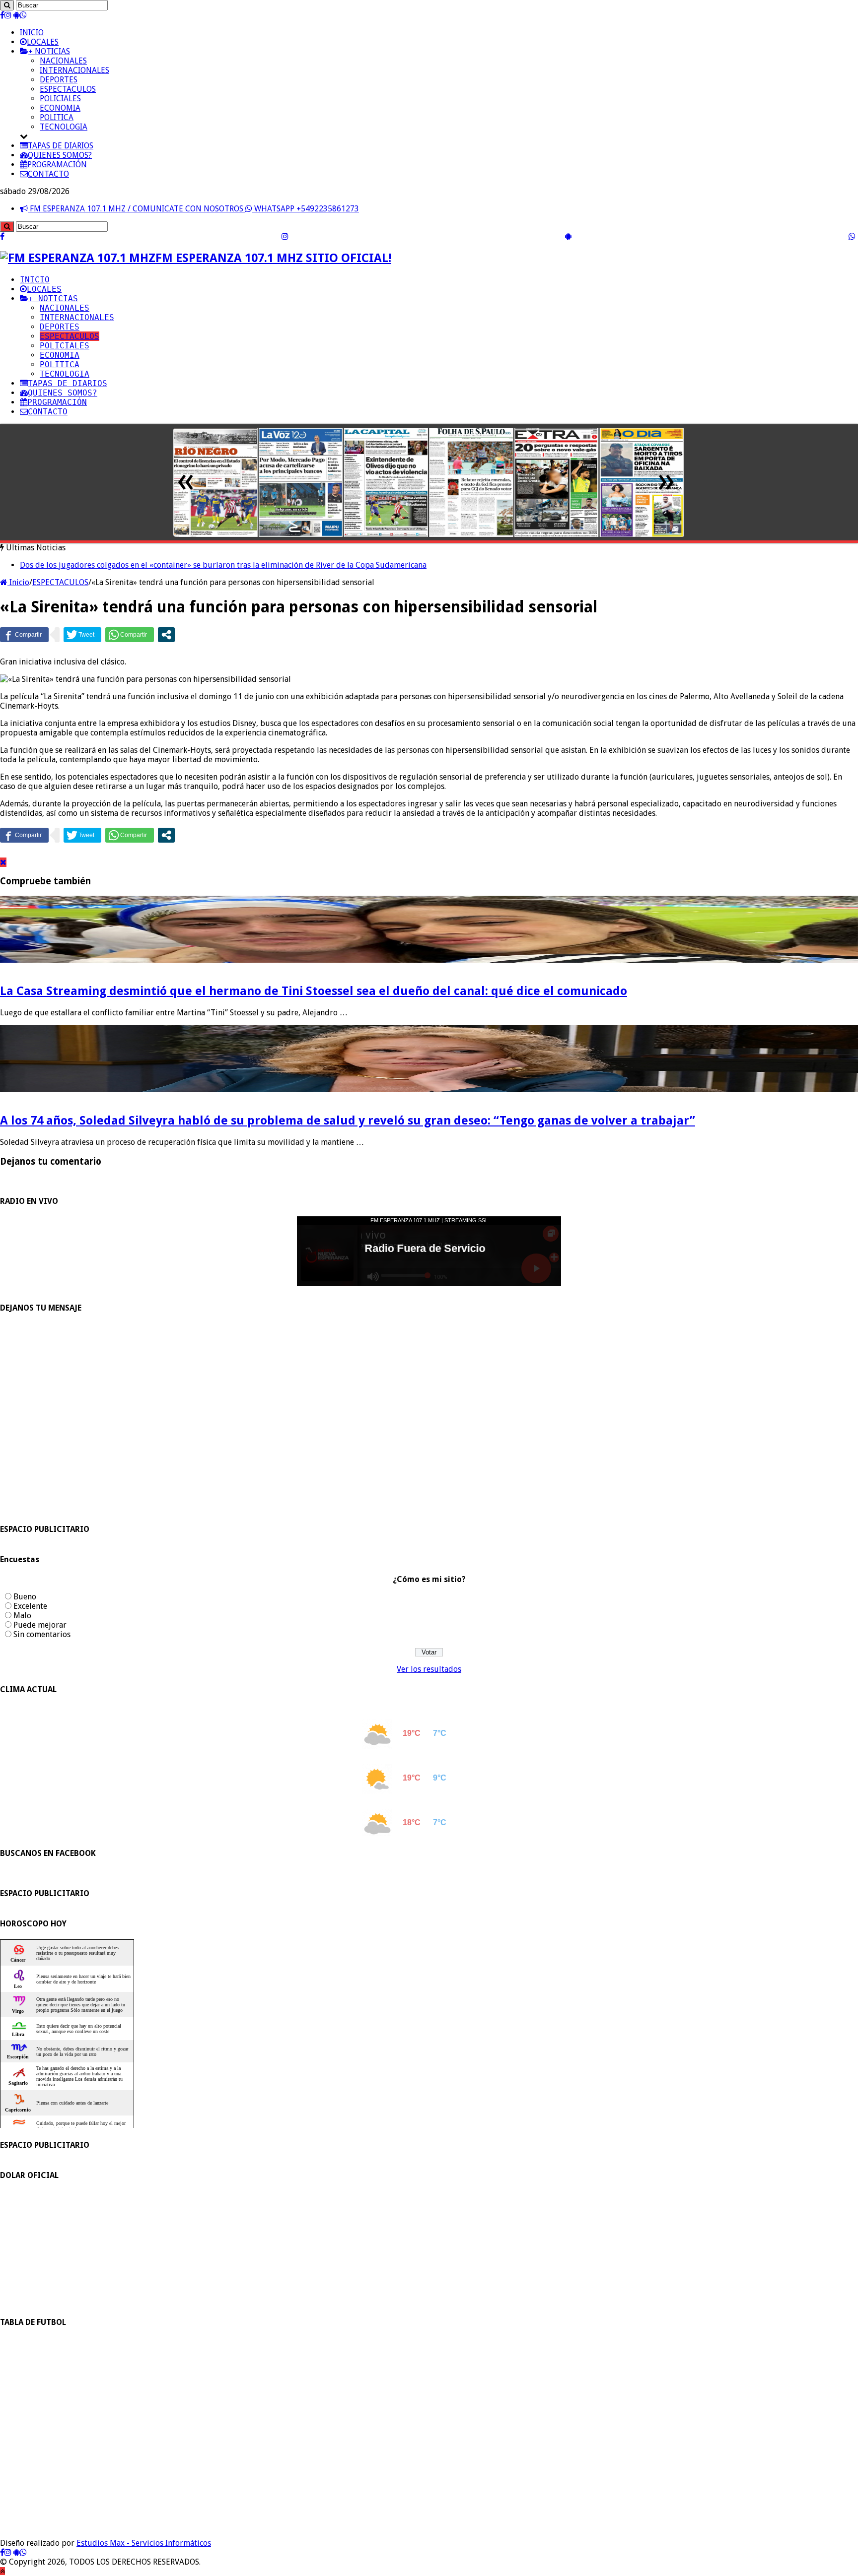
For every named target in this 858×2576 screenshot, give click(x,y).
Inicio (18, 582)
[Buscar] (7, 5)
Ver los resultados (429, 1669)
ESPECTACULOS (68, 89)
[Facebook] (2, 15)
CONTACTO (48, 174)
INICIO (32, 33)
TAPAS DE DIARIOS (61, 146)
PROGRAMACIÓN (57, 165)
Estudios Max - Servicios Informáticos (144, 2543)
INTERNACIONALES (74, 70)
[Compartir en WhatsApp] (130, 635)
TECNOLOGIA (64, 127)
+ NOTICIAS (49, 51)
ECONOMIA (60, 108)
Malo (22, 1616)
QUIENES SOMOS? (60, 155)
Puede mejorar (40, 1625)
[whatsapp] (23, 15)
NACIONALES (63, 61)
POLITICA (57, 117)
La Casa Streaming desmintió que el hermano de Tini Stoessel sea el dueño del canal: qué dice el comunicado (314, 991)
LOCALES (43, 42)
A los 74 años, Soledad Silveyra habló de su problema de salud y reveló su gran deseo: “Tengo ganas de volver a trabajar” (348, 1121)
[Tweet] (82, 635)
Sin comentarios (42, 1634)
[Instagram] (8, 15)
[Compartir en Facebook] (24, 635)
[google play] (17, 15)
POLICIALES (60, 99)
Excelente (30, 1606)
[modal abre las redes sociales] (166, 635)
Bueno (25, 1597)
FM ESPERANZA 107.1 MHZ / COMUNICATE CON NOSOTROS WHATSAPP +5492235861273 (193, 209)
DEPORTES (59, 80)
